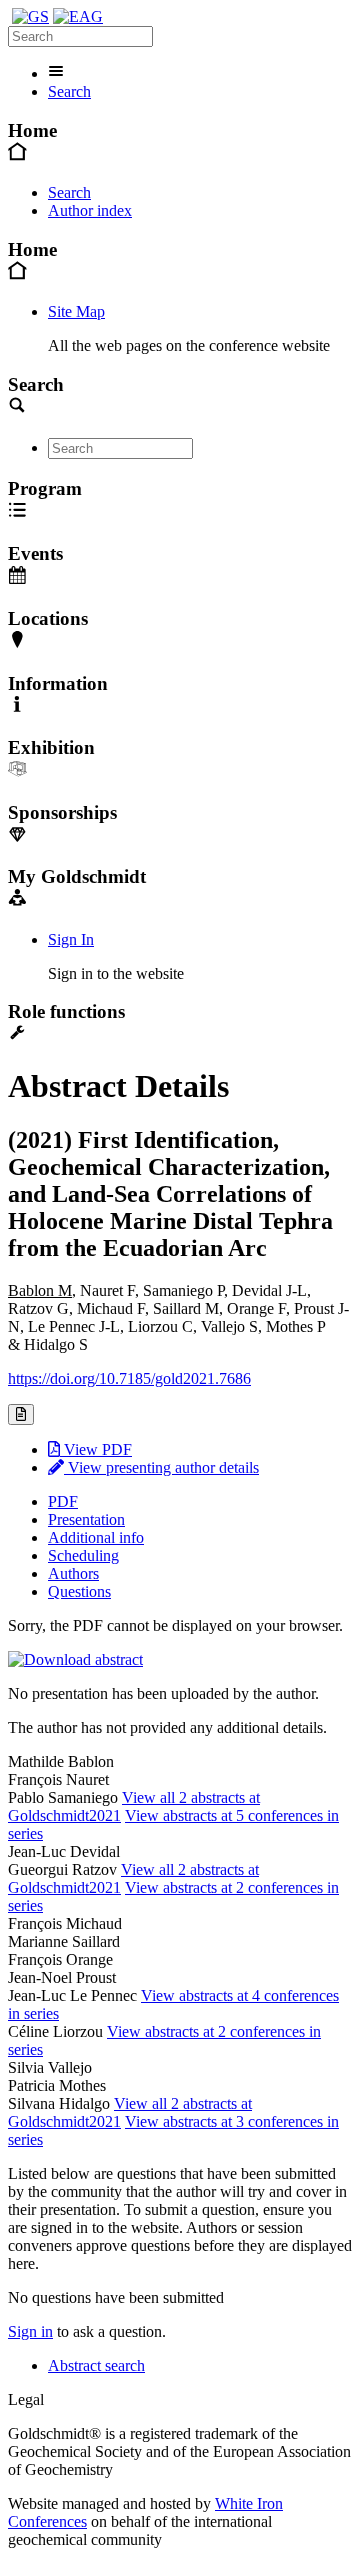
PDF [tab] (63, 1501)
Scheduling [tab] (83, 1555)
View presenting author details (161, 1467)
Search (69, 91)
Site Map (76, 311)
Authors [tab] (73, 1573)
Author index (90, 210)
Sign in (30, 2331)
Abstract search (96, 2365)
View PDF (96, 1449)
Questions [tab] (79, 1591)
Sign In (71, 939)
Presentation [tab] (86, 1519)
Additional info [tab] (96, 1537)
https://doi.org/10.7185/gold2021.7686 (129, 1378)
